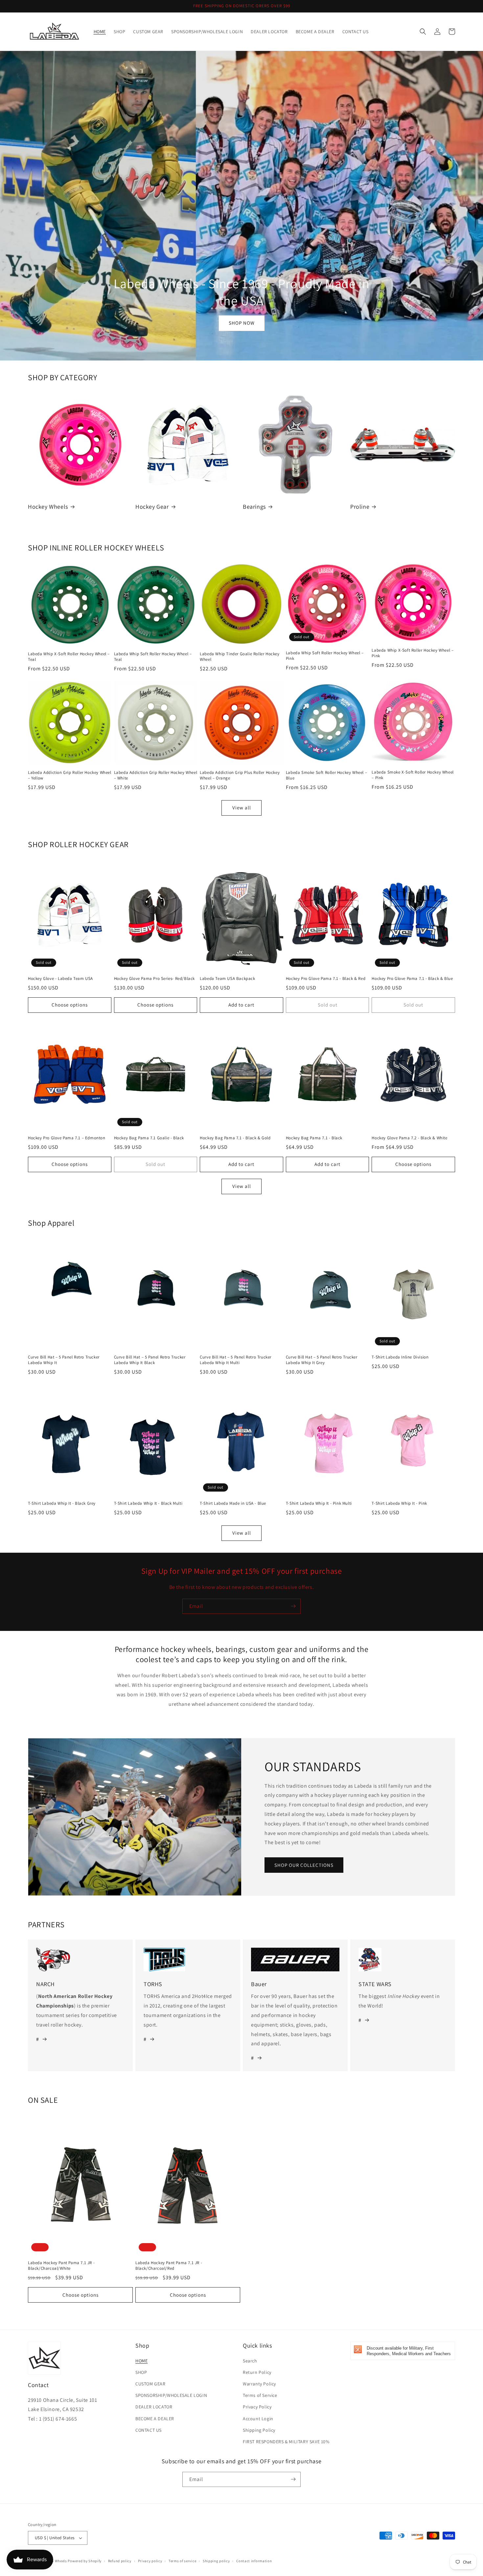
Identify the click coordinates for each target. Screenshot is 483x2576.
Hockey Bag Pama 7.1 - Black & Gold (235, 1138)
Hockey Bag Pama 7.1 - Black (314, 1138)
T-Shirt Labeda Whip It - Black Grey (62, 1503)
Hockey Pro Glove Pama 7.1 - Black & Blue (412, 979)
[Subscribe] (293, 1606)
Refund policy (120, 2561)
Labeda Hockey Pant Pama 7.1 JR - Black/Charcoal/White (61, 2266)
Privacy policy (150, 2561)
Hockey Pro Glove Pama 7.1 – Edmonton (67, 1138)
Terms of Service (260, 2395)
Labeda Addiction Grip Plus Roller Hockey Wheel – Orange (240, 775)
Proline (360, 507)
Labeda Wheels (54, 2561)
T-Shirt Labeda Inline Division (400, 1357)
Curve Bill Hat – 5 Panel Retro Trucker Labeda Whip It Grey (322, 1360)
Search (250, 2361)
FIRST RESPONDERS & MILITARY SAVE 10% (286, 2442)
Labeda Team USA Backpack (227, 979)
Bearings (254, 507)
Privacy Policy (257, 2407)
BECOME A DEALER (155, 2419)
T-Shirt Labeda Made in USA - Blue (233, 1503)
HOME (141, 2361)
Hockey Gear (152, 507)
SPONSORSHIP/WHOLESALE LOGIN (171, 2395)
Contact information (254, 2561)
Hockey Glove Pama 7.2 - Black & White (409, 1138)
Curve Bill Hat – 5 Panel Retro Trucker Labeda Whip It (64, 1360)
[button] (423, 32)
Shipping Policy (259, 2430)
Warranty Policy (259, 2384)
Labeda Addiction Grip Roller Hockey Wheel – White (156, 775)
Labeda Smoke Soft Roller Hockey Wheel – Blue (326, 775)
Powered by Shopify (85, 2561)
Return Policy (257, 2372)
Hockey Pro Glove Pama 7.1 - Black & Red (326, 979)
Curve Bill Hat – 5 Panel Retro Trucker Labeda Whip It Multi (236, 1360)
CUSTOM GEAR (150, 2384)
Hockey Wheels (48, 507)
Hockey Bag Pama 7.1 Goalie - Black (149, 1138)
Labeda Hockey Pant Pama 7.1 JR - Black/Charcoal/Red (169, 2266)
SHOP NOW (242, 323)
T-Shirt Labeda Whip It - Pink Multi (319, 1503)
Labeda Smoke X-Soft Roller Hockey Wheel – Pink (413, 775)
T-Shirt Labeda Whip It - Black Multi (148, 1503)
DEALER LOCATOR (154, 2407)
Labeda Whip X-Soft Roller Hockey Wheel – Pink (413, 653)
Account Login (258, 2419)
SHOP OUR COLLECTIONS (304, 1865)
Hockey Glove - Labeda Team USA (60, 979)
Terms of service (182, 2561)
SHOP (141, 2372)
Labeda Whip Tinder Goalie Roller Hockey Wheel (240, 657)
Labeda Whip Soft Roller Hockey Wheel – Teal (153, 657)
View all (242, 808)
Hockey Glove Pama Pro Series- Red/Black (154, 979)
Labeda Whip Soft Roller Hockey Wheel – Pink (325, 656)
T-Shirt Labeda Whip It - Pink (399, 1503)
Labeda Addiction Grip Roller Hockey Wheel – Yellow (70, 775)
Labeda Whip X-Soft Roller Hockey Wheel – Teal (69, 657)
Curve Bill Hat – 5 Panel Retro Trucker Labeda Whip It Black (150, 1360)
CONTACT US (149, 2430)
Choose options (70, 1005)
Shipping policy (216, 2561)
